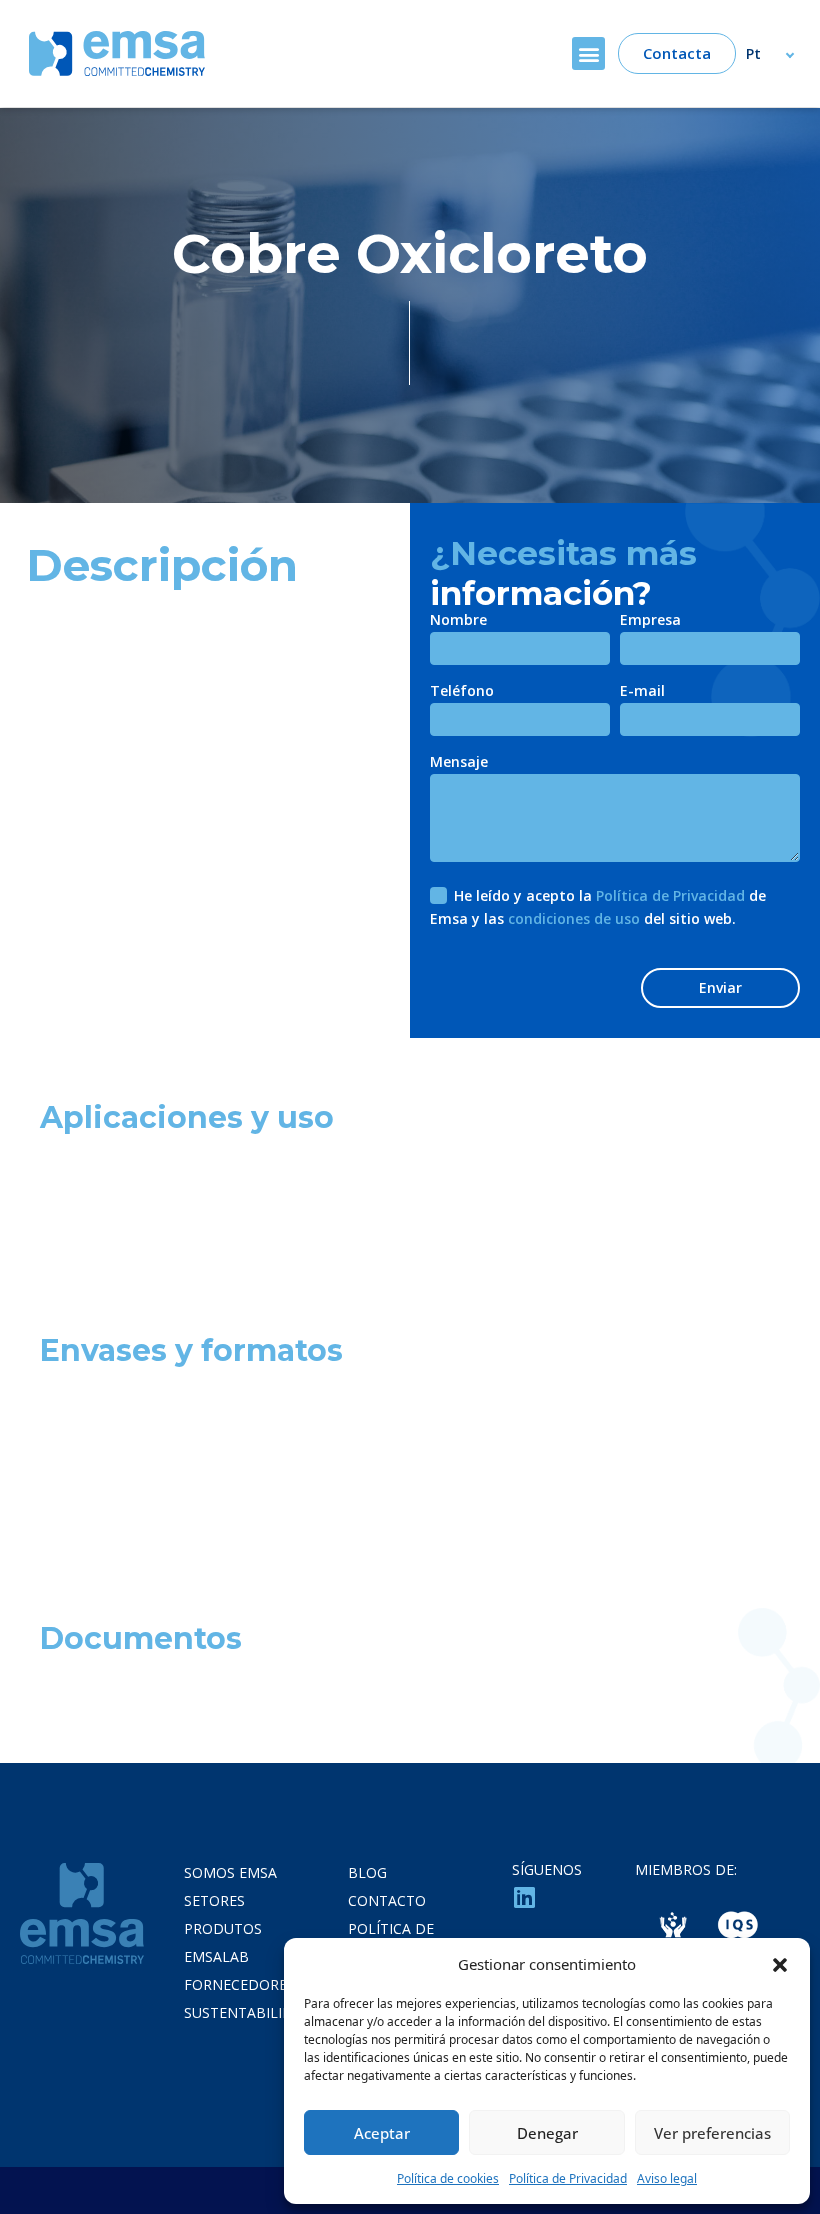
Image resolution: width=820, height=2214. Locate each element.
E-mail (642, 692)
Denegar (547, 2133)
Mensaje (459, 763)
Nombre (458, 621)
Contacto (387, 1900)
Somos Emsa (230, 1872)
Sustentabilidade (252, 2012)
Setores (214, 1900)
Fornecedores (239, 1984)
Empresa (650, 621)
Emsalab (216, 1956)
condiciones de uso (574, 918)
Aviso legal (667, 2178)
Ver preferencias (712, 2133)
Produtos (223, 1928)
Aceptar (382, 2133)
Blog (367, 1872)
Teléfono (462, 692)
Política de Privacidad (568, 2178)
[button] (780, 1964)
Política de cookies (448, 2178)
